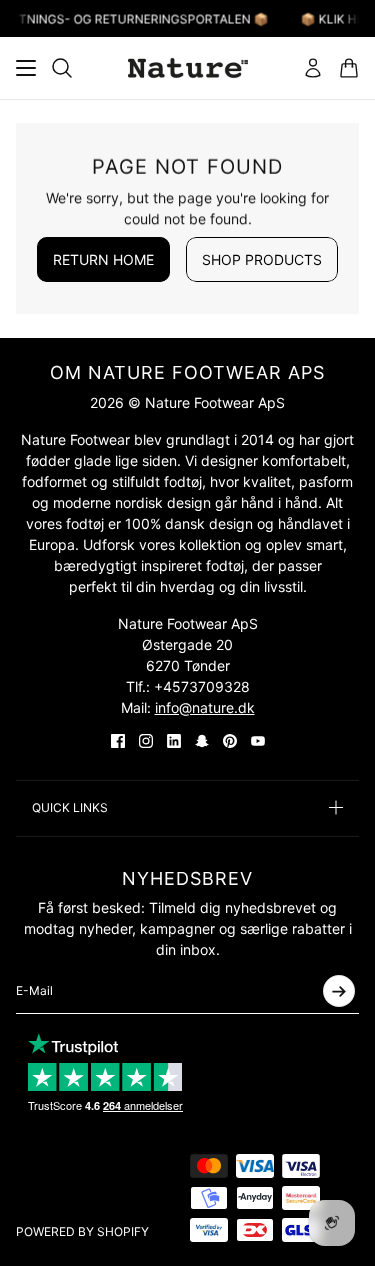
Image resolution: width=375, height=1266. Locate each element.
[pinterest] (230, 741)
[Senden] (339, 991)
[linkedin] (174, 741)
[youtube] (258, 741)
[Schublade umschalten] (26, 68)
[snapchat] (202, 741)
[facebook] (118, 741)
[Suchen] (62, 68)
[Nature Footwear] (188, 68)
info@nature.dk (205, 707)
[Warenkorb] (349, 68)
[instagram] (146, 741)
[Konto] (313, 68)
